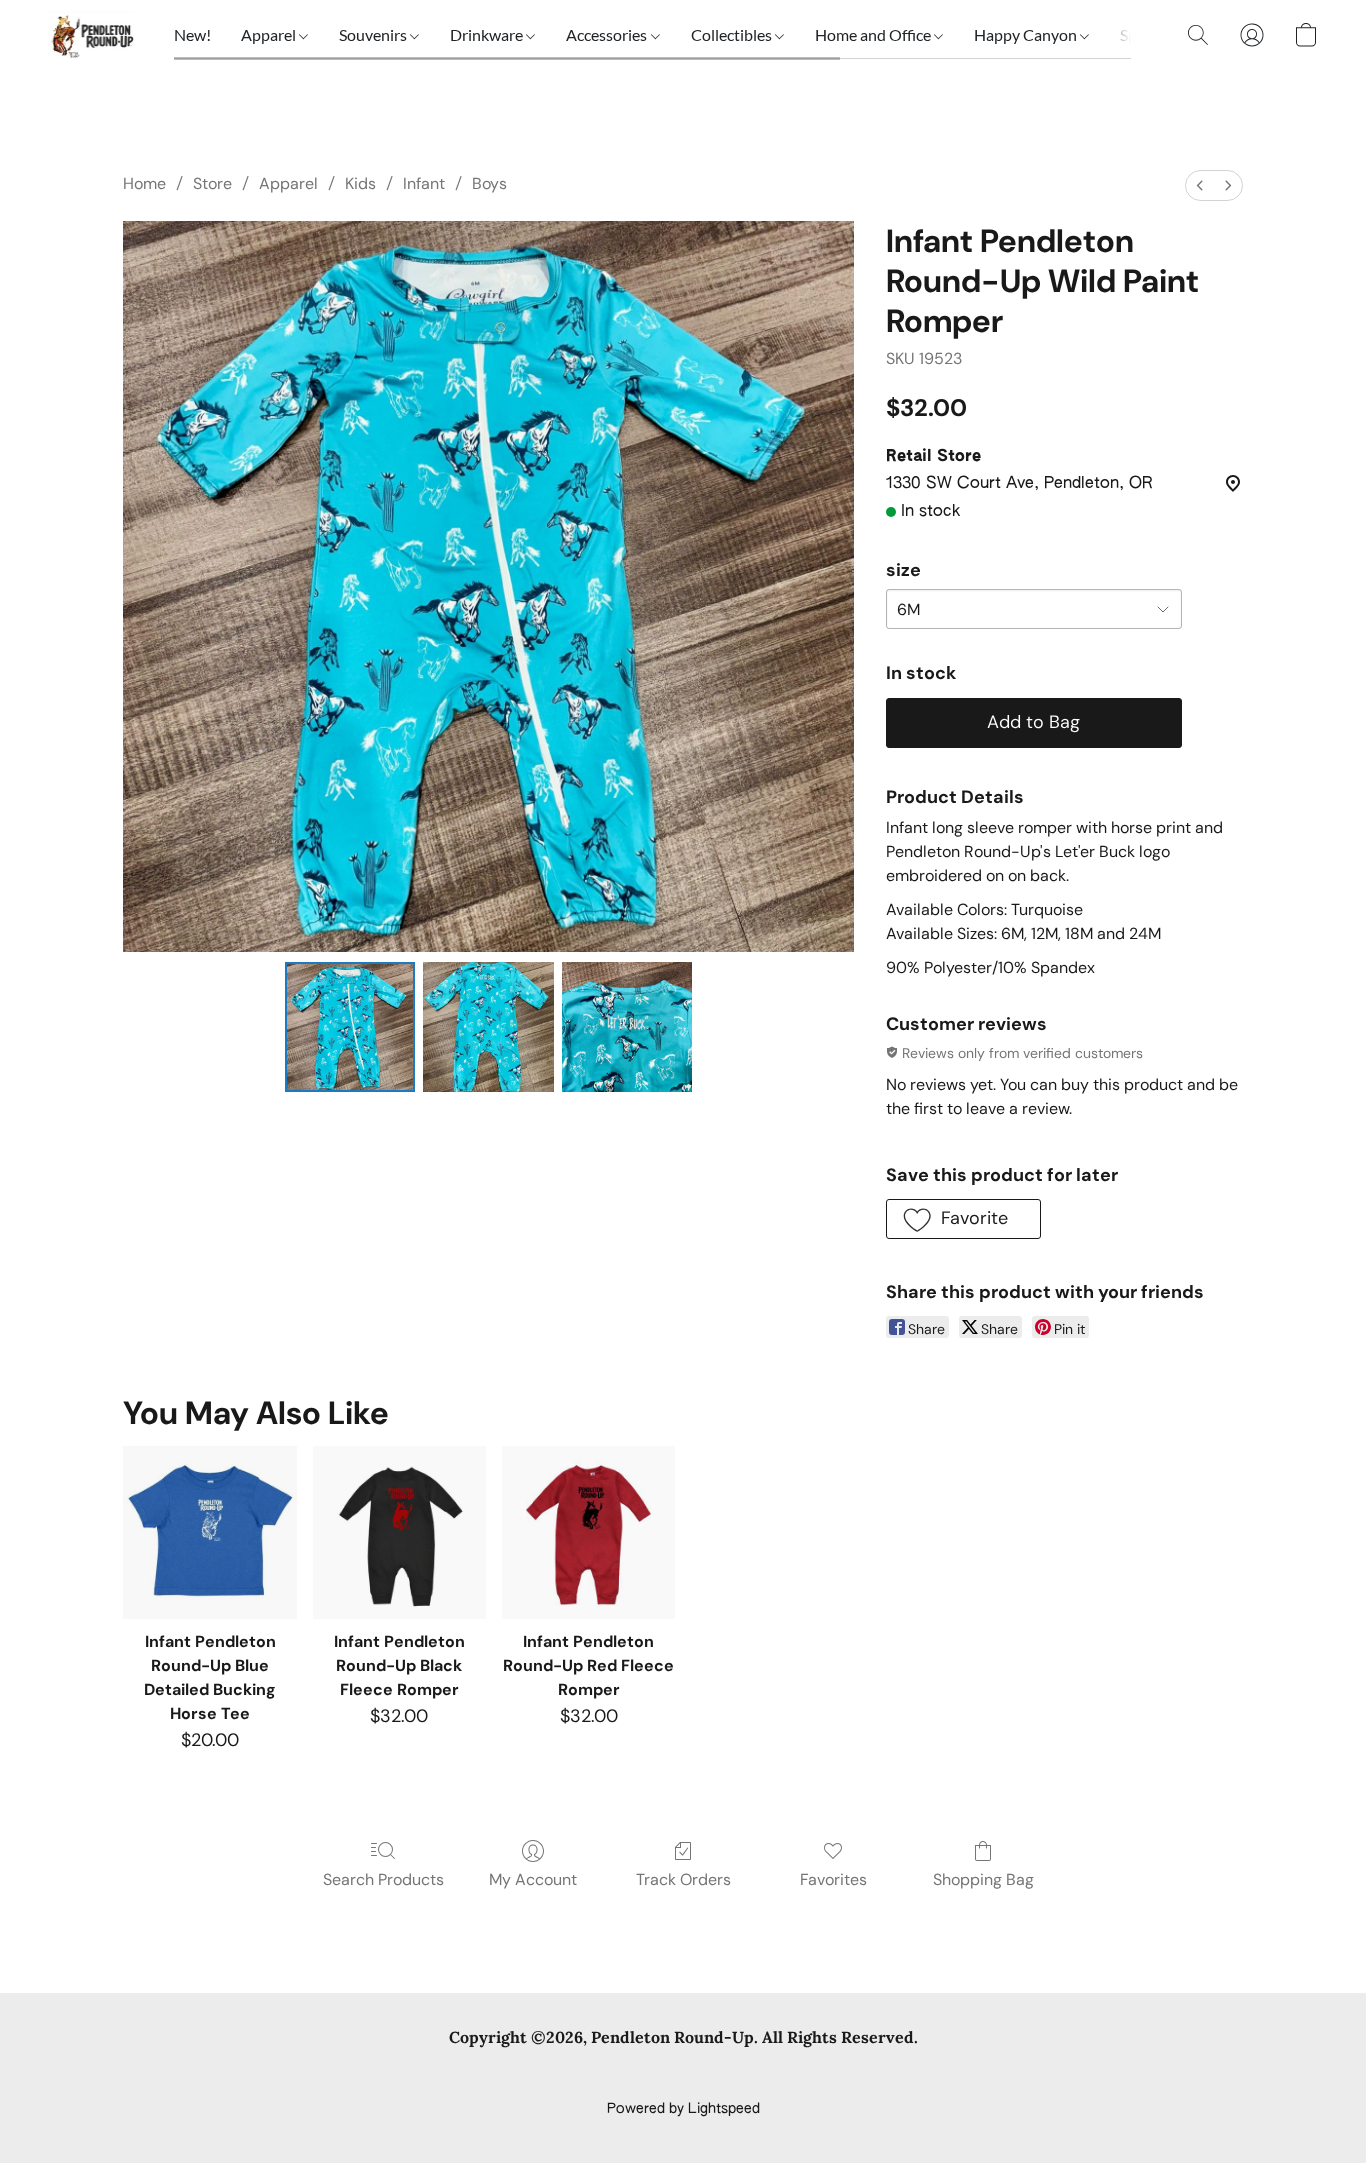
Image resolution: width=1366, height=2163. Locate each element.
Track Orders (683, 1879)
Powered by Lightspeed (683, 2109)
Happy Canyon (1027, 34)
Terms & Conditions (391, 2075)
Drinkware (488, 34)
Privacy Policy (521, 2075)
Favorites (833, 1879)
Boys (489, 183)
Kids (360, 183)
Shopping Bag (983, 1879)
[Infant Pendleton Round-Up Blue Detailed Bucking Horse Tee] (209, 1532)
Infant (424, 183)
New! (192, 34)
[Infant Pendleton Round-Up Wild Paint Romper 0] (350, 1027)
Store (212, 183)
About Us (900, 2075)
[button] (91, 35)
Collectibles (733, 34)
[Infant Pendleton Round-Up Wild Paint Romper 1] (488, 1027)
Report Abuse (995, 2075)
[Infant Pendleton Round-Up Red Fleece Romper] (588, 1532)
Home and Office (874, 34)
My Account (533, 1879)
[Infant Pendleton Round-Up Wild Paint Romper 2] (627, 1027)
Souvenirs (374, 34)
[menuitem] (1200, 185)
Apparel (270, 34)
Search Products (383, 1879)
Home (144, 183)
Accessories (608, 34)
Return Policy (807, 2075)
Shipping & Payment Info (665, 2075)
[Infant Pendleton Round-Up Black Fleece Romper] (399, 1532)
